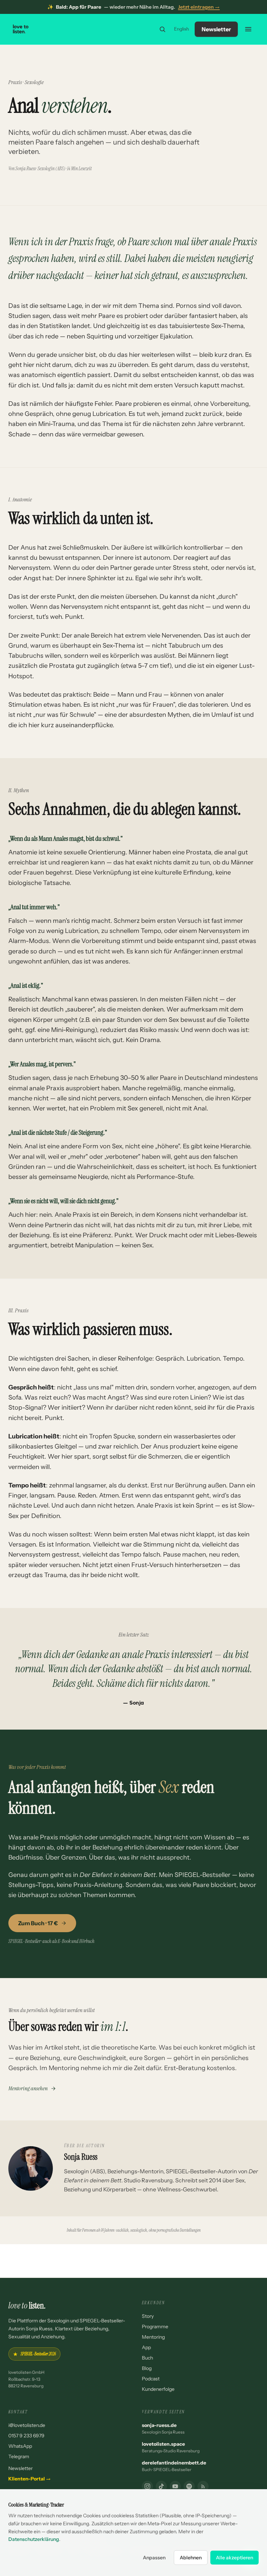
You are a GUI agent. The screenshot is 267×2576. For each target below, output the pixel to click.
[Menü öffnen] (248, 29)
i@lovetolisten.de (27, 2425)
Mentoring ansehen (28, 2088)
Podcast (151, 2379)
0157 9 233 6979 (26, 2436)
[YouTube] (175, 2486)
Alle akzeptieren (234, 2558)
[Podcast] (189, 2486)
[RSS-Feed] (203, 2486)
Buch (147, 2358)
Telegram (19, 2456)
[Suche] (162, 29)
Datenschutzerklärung (34, 2539)
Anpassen (154, 2558)
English (182, 29)
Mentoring (153, 2337)
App (146, 2347)
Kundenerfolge (158, 2389)
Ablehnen (191, 2558)
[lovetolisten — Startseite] (21, 29)
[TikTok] (161, 2486)
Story (148, 2316)
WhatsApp (20, 2446)
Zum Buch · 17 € (38, 1923)
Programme (155, 2327)
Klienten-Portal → (30, 2479)
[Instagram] (147, 2486)
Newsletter (216, 29)
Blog (147, 2368)
